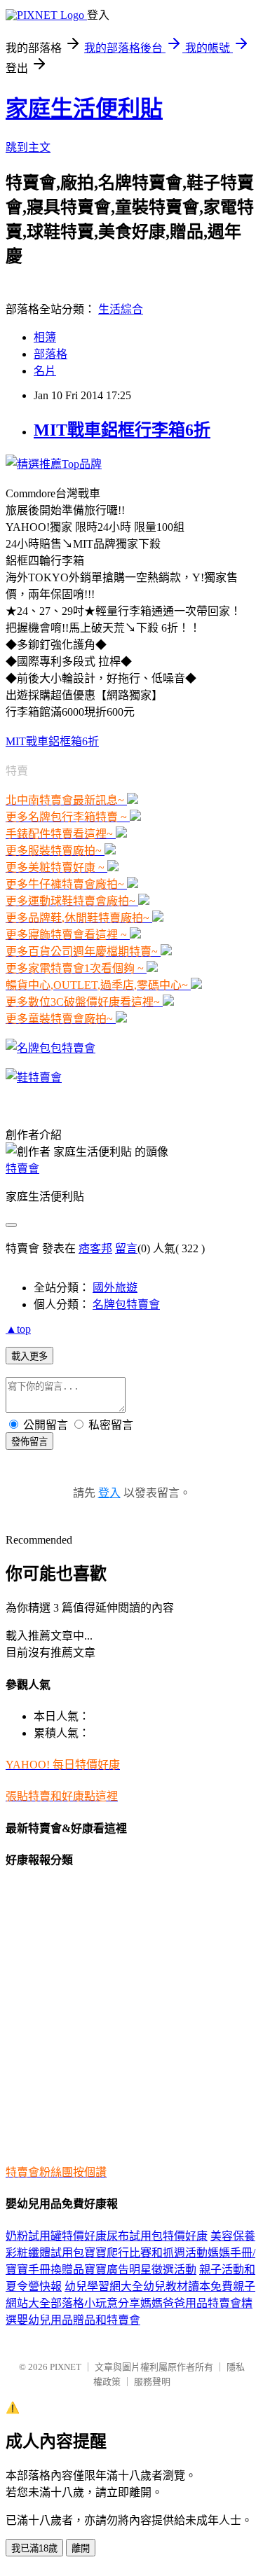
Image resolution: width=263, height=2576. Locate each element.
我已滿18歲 (34, 2548)
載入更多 (29, 1356)
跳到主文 (28, 147)
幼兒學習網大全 (104, 2286)
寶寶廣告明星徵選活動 (140, 2270)
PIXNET (66, 2367)
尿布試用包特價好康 (157, 2236)
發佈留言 (29, 1442)
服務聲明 (152, 2382)
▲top (18, 1329)
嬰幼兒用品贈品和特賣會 (79, 2320)
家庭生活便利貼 (84, 109)
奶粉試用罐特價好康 (56, 2236)
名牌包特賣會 (126, 1304)
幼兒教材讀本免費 (188, 2286)
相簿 (45, 337)
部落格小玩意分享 (95, 2303)
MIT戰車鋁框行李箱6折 (122, 430)
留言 (126, 1248)
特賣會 (22, 1169)
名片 (45, 371)
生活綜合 (121, 309)
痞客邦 (95, 1248)
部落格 (50, 354)
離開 (81, 2548)
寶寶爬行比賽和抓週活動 (146, 2253)
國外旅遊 (115, 1288)
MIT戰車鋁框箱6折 (52, 741)
